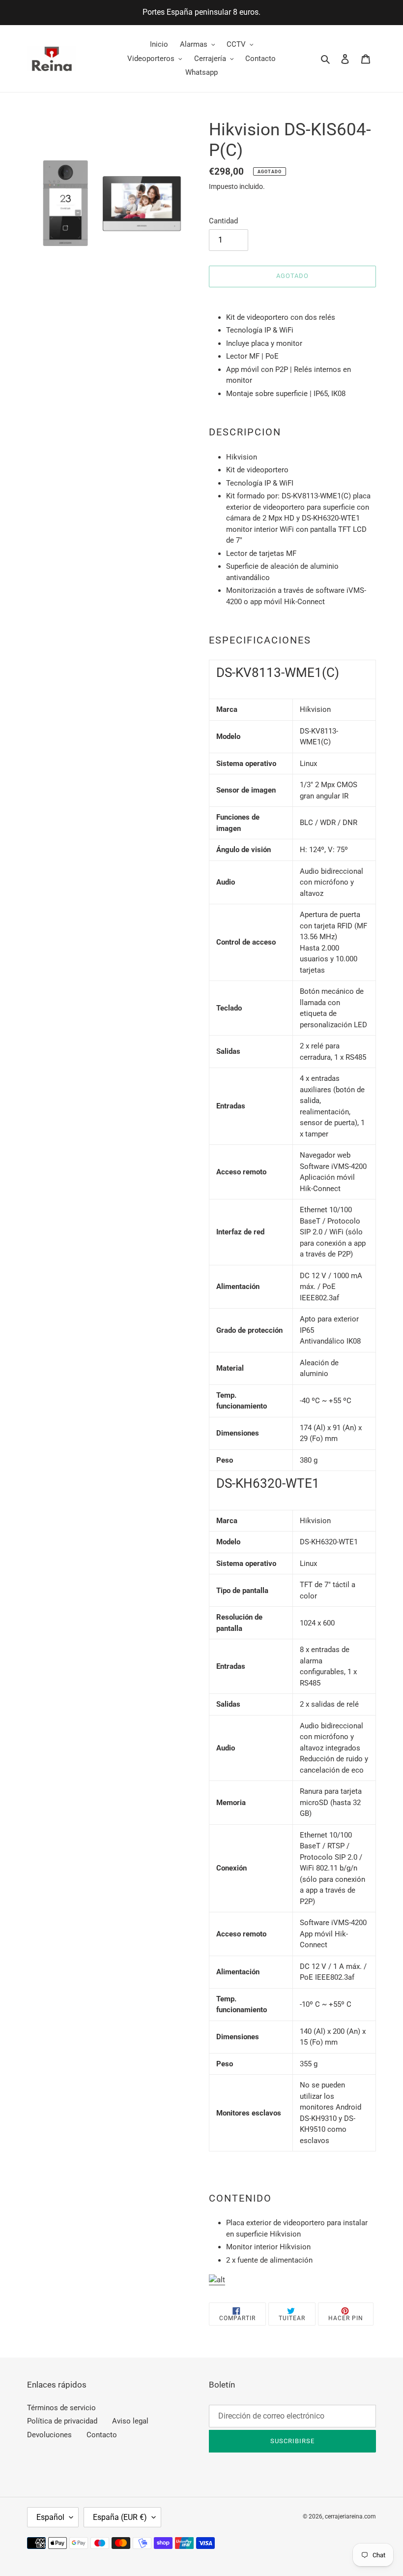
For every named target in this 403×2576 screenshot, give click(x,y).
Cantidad (223, 221)
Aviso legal (130, 2421)
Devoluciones (49, 2435)
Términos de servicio (61, 2408)
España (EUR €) (120, 2517)
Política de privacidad (62, 2421)
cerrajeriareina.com (350, 2516)
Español (50, 2517)
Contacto (102, 2435)
